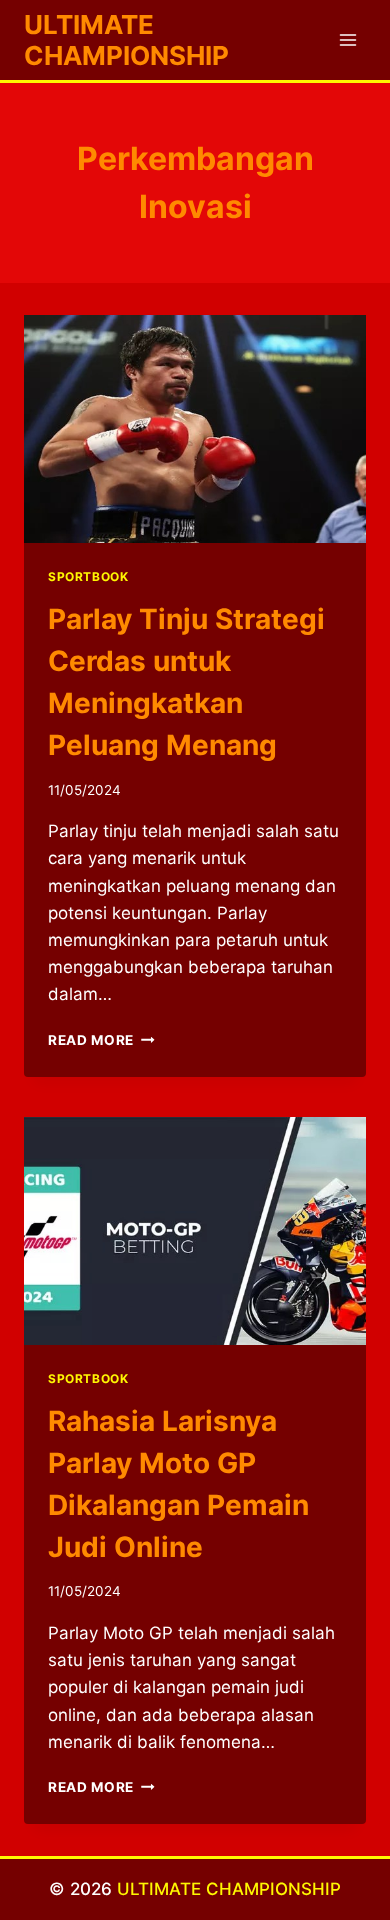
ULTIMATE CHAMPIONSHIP (229, 1889)
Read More (101, 1040)
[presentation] (195, 429)
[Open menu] (347, 39)
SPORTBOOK (88, 576)
